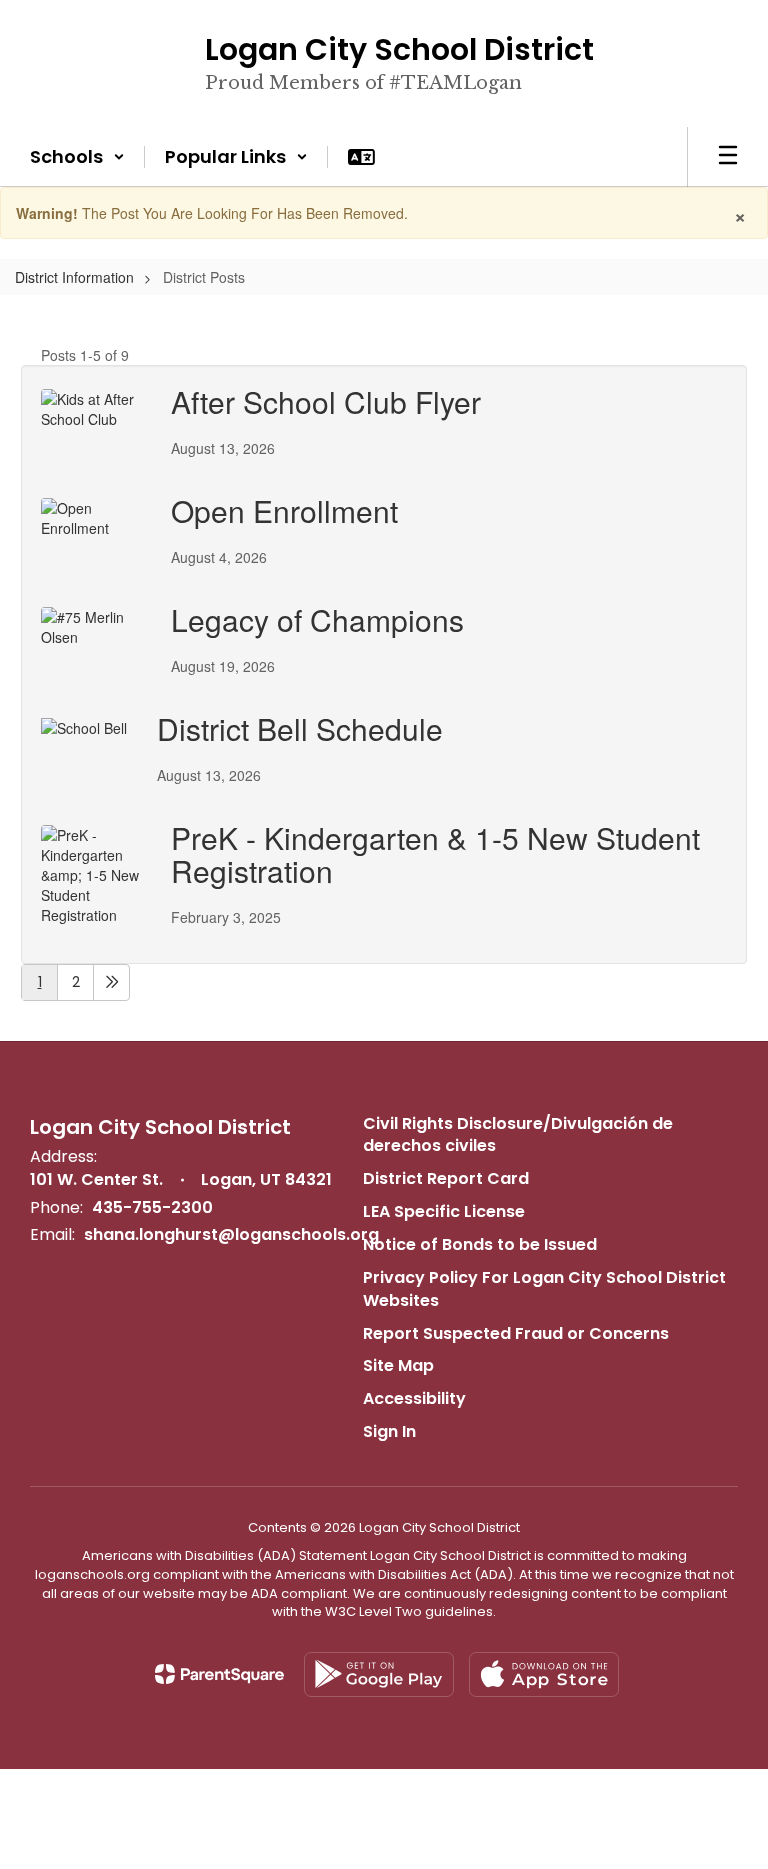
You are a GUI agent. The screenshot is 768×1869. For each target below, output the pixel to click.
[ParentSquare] (219, 1674)
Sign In (389, 1431)
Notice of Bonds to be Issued (480, 1244)
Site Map (398, 1365)
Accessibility (414, 1398)
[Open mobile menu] (728, 157)
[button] (77, 157)
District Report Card (446, 1178)
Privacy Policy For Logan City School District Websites (544, 1289)
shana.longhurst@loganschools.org (231, 1234)
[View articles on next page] (111, 982)
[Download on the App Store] (544, 1674)
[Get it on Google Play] (379, 1674)
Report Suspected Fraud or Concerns (516, 1333)
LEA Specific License (444, 1211)
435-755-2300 (152, 1207)
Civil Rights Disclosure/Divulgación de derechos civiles (518, 1135)
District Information (74, 277)
